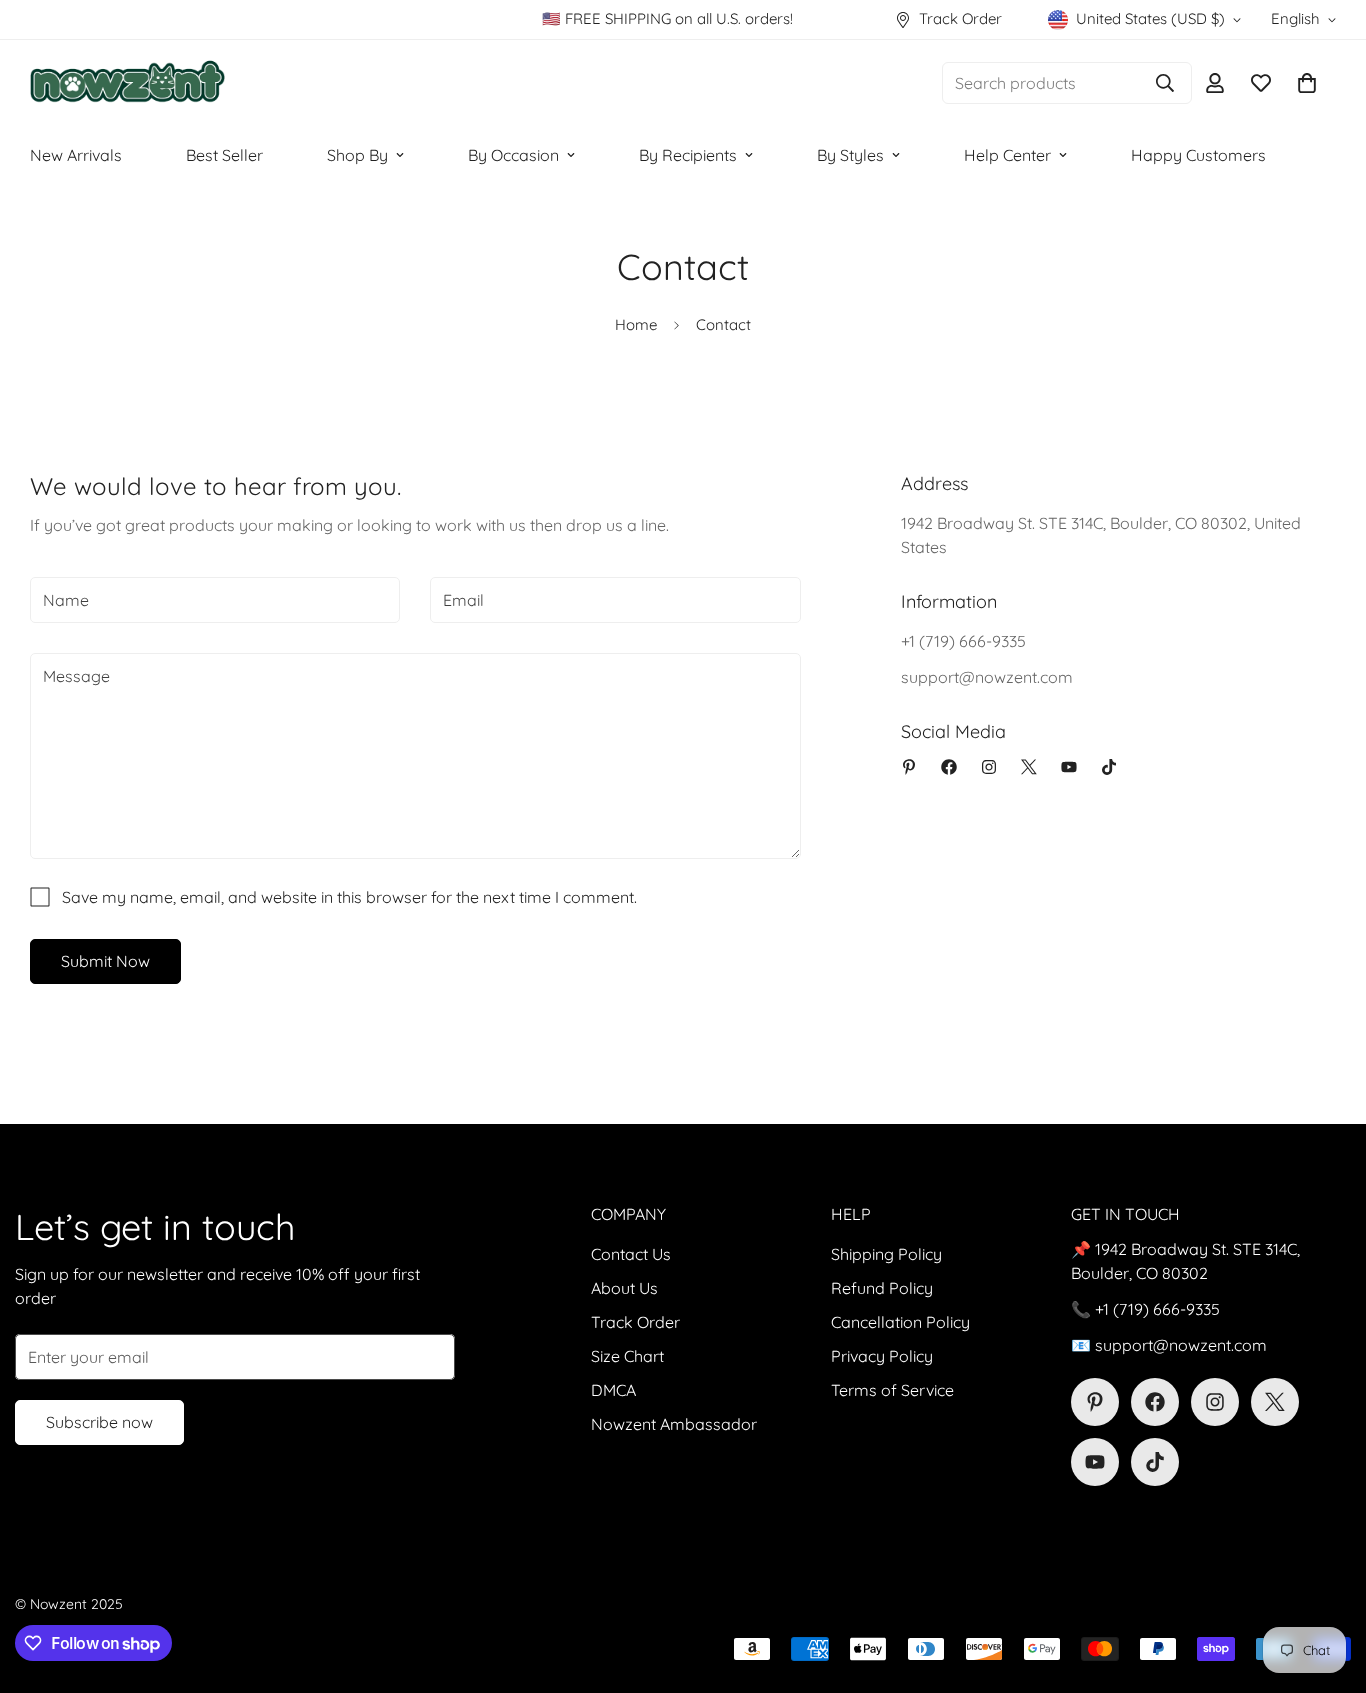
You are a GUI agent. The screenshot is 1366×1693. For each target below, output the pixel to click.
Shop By (357, 155)
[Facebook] (949, 767)
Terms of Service (892, 1390)
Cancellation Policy (900, 1322)
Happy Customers (1198, 155)
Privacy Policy (882, 1356)
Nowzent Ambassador (674, 1424)
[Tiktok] (1109, 767)
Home (636, 324)
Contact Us (631, 1254)
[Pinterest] (909, 767)
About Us (624, 1288)
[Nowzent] (127, 83)
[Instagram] (989, 767)
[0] (1307, 83)
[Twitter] (1029, 767)
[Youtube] (1069, 767)
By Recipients (688, 155)
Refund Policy (882, 1288)
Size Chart (627, 1356)
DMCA (613, 1390)
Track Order (635, 1322)
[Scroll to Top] (1327, 1584)
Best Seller (224, 155)
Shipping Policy (886, 1254)
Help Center (1007, 155)
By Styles (850, 155)
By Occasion (513, 155)
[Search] (1165, 83)
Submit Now (105, 961)
